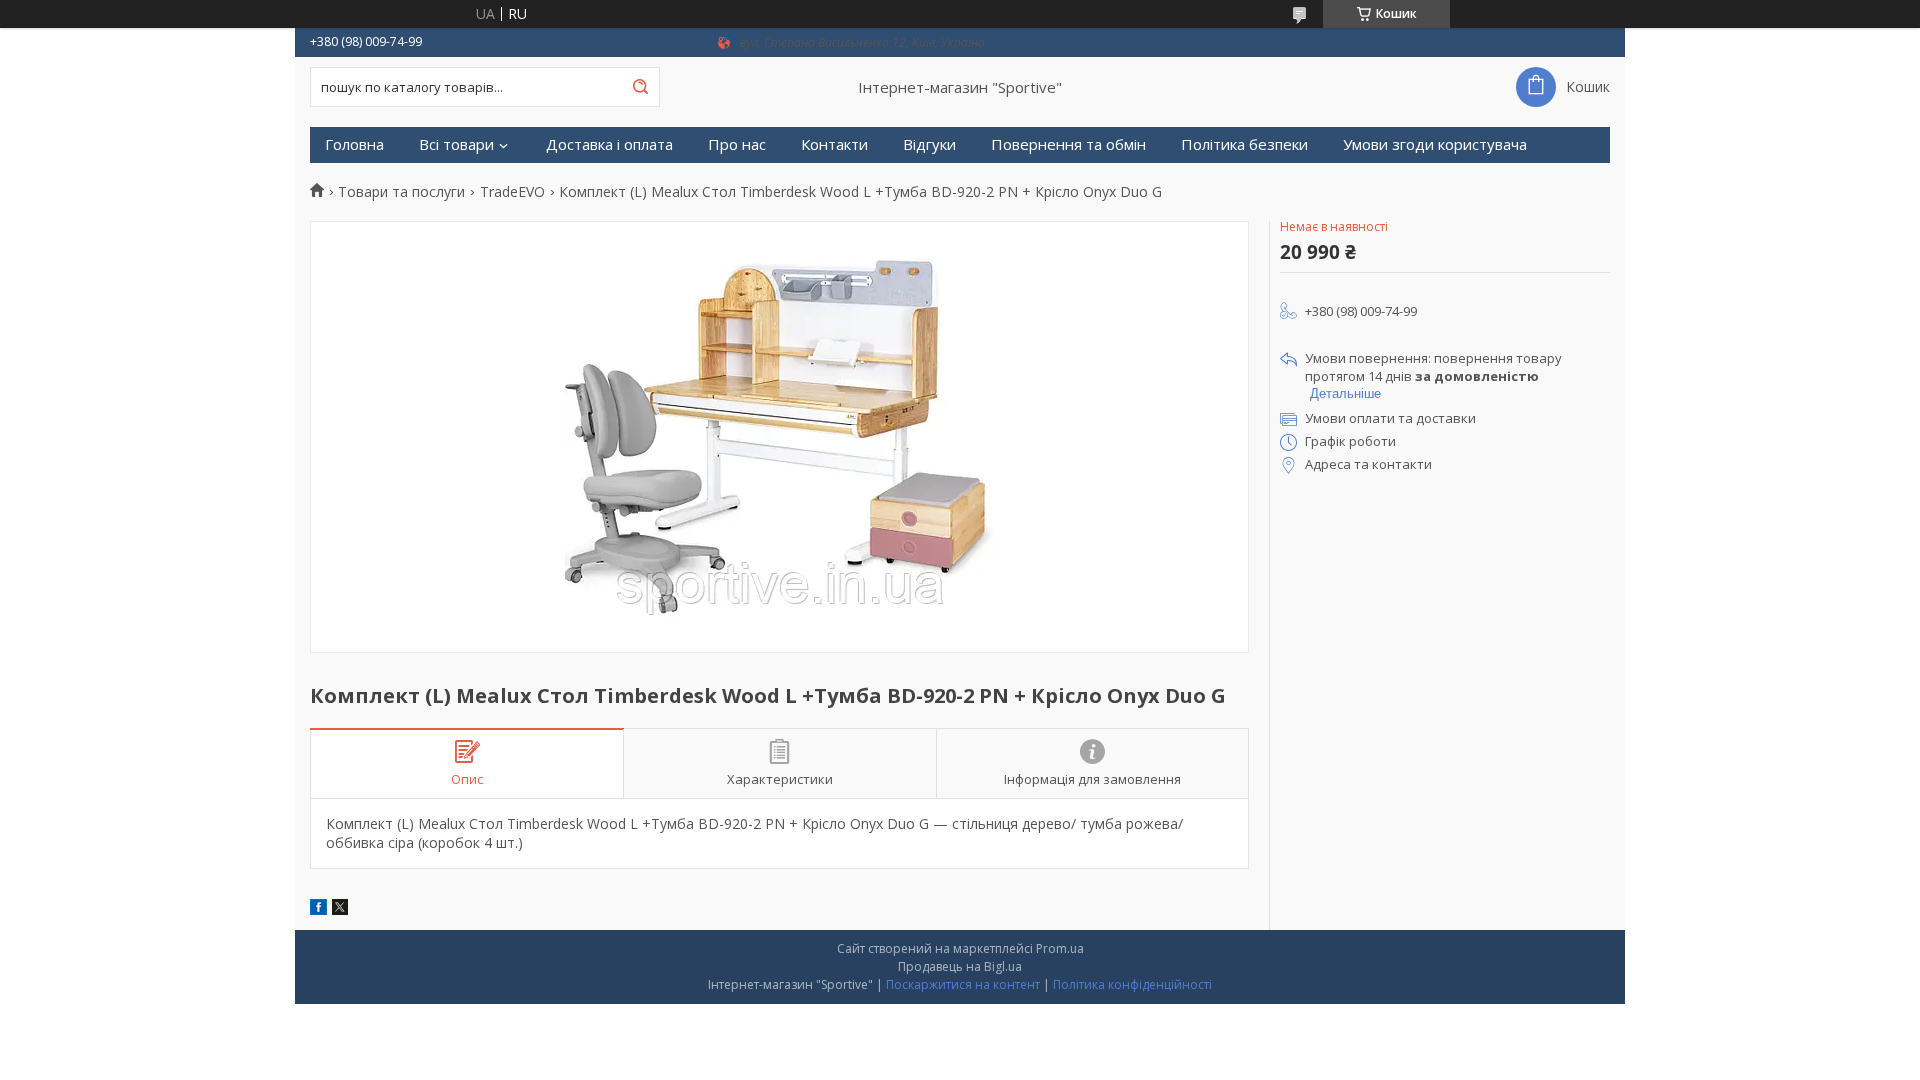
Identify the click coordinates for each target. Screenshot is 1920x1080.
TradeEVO (512, 192)
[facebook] (318, 909)
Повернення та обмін (1068, 144)
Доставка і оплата (609, 144)
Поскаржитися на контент (963, 984)
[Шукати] (640, 87)
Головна (354, 144)
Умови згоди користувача (1435, 144)
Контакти (834, 144)
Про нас (737, 144)
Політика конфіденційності (1132, 984)
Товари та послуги (401, 192)
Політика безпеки (1244, 144)
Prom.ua (1060, 948)
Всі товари (456, 144)
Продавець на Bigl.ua (960, 966)
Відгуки (929, 144)
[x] (340, 909)
